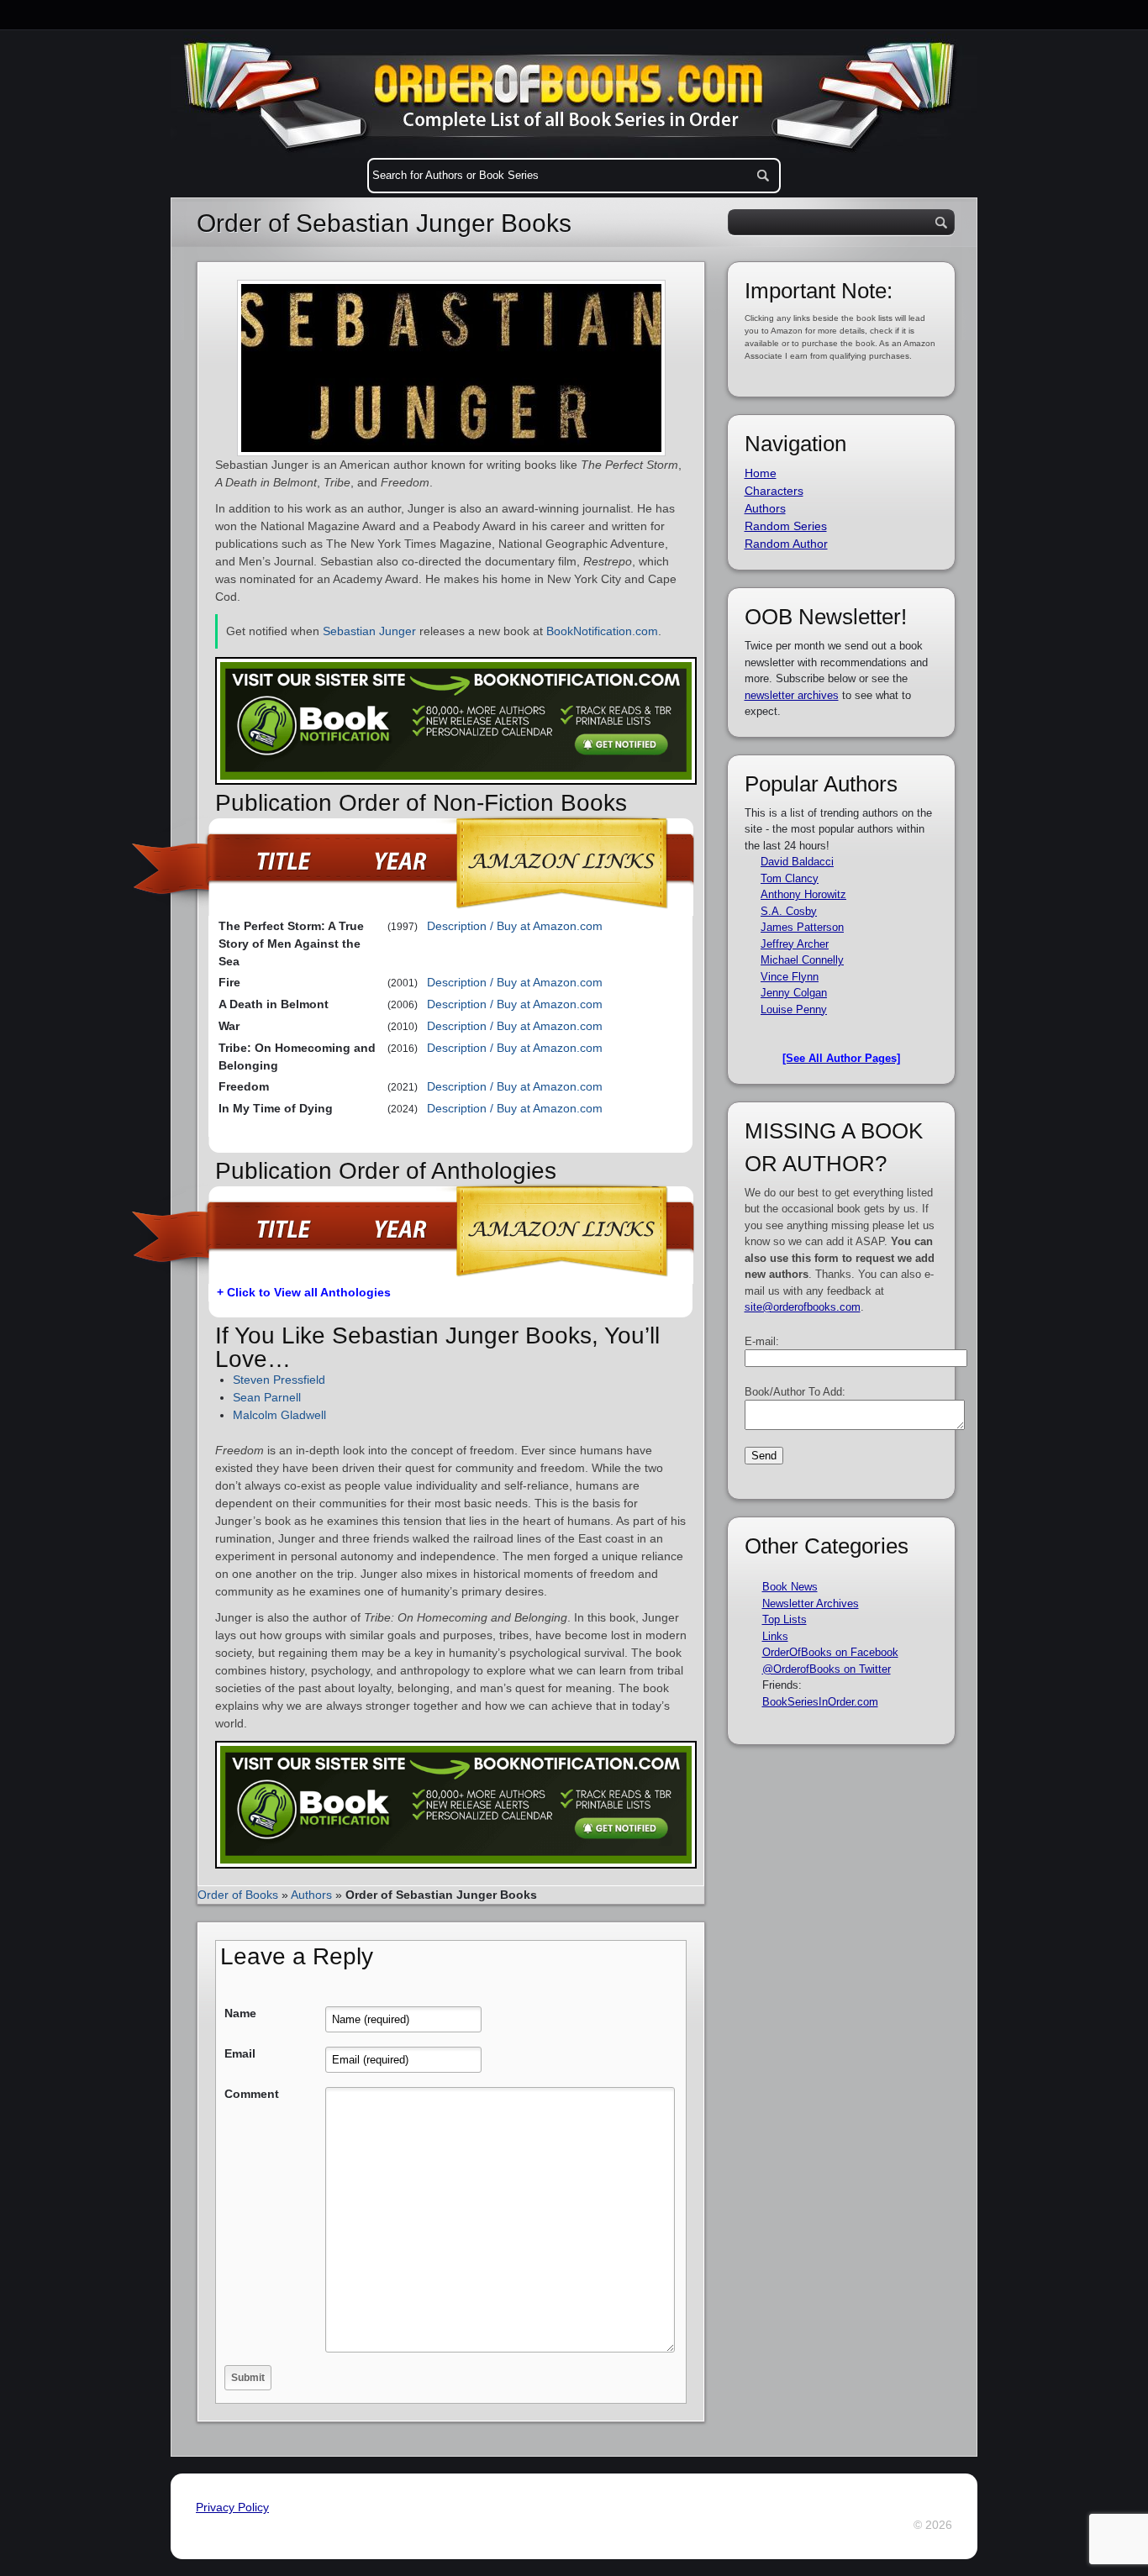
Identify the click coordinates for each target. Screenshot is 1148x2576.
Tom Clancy (790, 878)
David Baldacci (797, 862)
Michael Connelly (802, 960)
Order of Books (238, 1895)
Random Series (786, 526)
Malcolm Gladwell (279, 1415)
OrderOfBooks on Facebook (830, 1652)
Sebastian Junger (369, 631)
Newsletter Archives (811, 1603)
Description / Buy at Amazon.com (515, 926)
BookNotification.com (602, 631)
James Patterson (802, 927)
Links (775, 1636)
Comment (252, 2094)
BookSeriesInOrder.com (820, 1702)
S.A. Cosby (789, 911)
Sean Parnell (267, 1397)
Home (761, 473)
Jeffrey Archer (795, 944)
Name (240, 2013)
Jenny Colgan (794, 993)
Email (240, 2053)
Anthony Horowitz (803, 894)
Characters (774, 491)
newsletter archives (792, 695)
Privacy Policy (232, 2507)
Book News (790, 1587)
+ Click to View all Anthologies (304, 1292)
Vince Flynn (790, 977)
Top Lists (785, 1619)
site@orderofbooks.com (803, 1307)
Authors (311, 1895)
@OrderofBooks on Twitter (827, 1669)
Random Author (786, 544)
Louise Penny (794, 1009)
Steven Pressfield (279, 1380)
